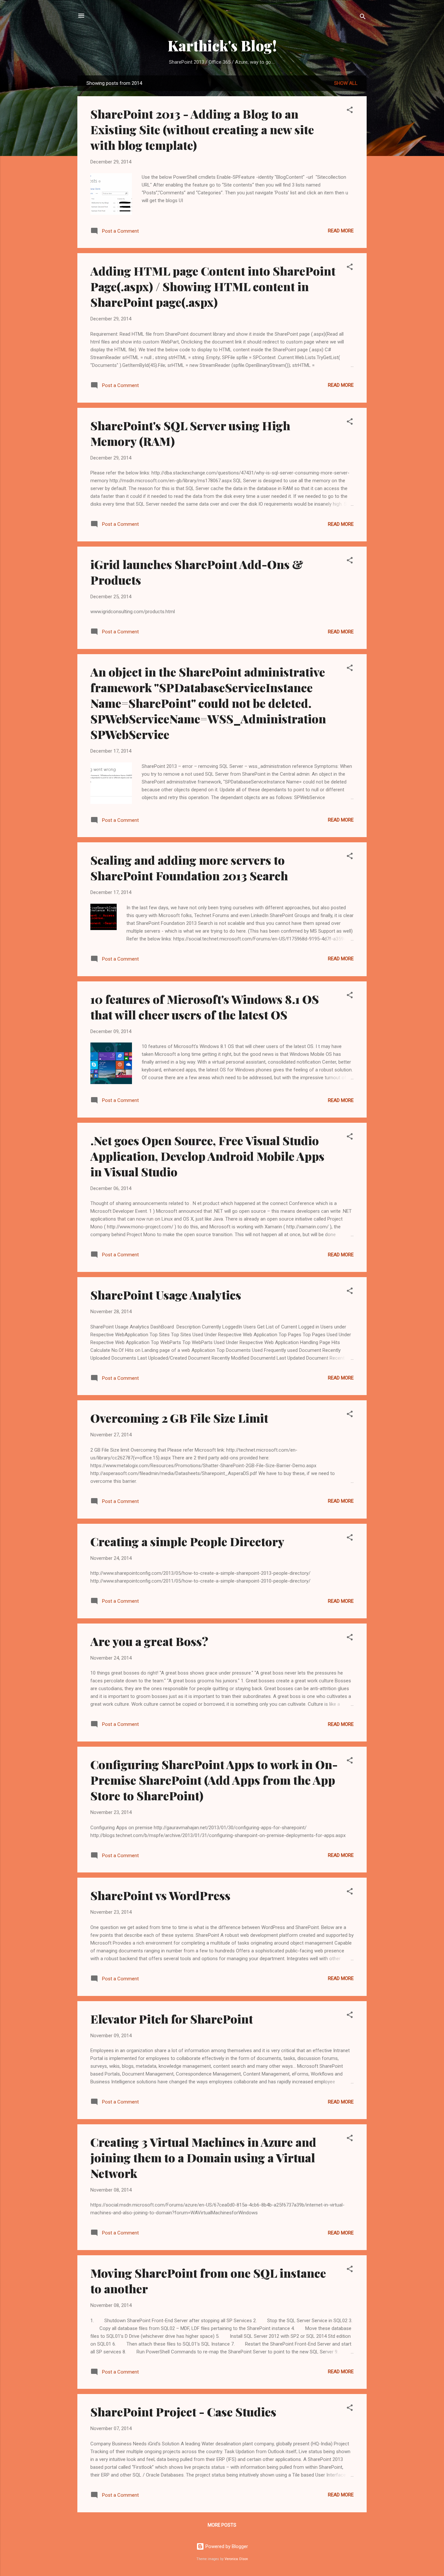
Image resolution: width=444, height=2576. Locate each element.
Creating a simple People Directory (187, 1541)
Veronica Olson (236, 2559)
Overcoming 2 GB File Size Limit (179, 1418)
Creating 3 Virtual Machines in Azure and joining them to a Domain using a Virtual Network (203, 2157)
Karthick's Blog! (222, 45)
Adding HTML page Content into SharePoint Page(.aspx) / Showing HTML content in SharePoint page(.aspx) (213, 286)
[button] (350, 111)
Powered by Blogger (226, 2546)
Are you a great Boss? (149, 1641)
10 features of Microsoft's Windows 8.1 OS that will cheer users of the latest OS (205, 1007)
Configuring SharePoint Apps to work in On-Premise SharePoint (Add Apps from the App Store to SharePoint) (214, 1780)
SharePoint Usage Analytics (166, 1295)
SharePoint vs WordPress (160, 1895)
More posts (222, 2525)
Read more (341, 231)
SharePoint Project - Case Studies (183, 2412)
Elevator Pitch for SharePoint (172, 2019)
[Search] (363, 18)
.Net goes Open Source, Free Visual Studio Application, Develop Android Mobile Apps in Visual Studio (207, 1156)
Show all (346, 83)
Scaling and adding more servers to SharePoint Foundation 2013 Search (189, 868)
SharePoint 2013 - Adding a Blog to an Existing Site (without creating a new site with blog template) (202, 129)
